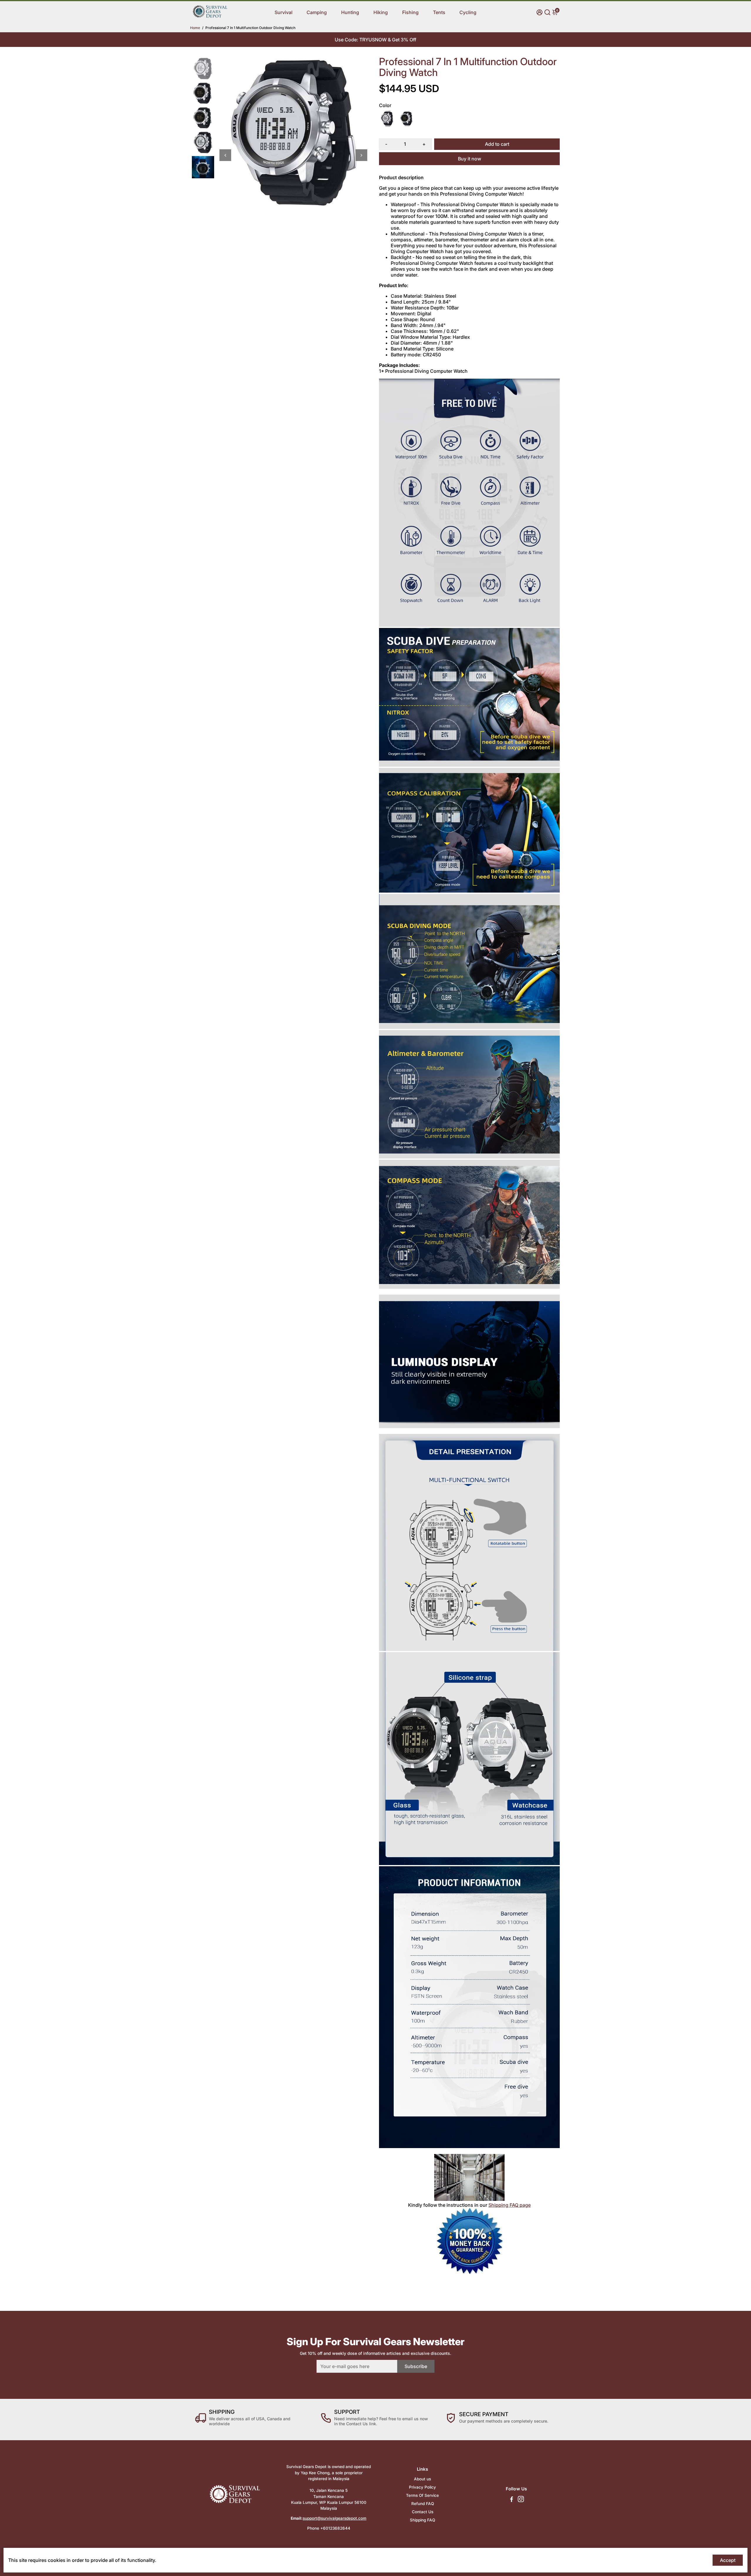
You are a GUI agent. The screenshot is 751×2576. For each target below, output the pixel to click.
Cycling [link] (468, 12)
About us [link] (422, 2479)
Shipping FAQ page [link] (510, 2205)
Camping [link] (317, 12)
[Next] (361, 155)
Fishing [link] (410, 12)
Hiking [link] (381, 12)
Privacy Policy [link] (422, 2487)
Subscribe (416, 2366)
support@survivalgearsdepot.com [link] (335, 2518)
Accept (728, 2560)
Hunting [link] (350, 12)
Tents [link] (439, 12)
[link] (210, 17)
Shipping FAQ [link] (422, 2520)
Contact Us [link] (423, 2512)
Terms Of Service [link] (422, 2495)
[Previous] (225, 155)
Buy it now (470, 159)
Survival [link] (284, 12)
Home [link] (195, 28)
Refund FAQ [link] (423, 2504)
